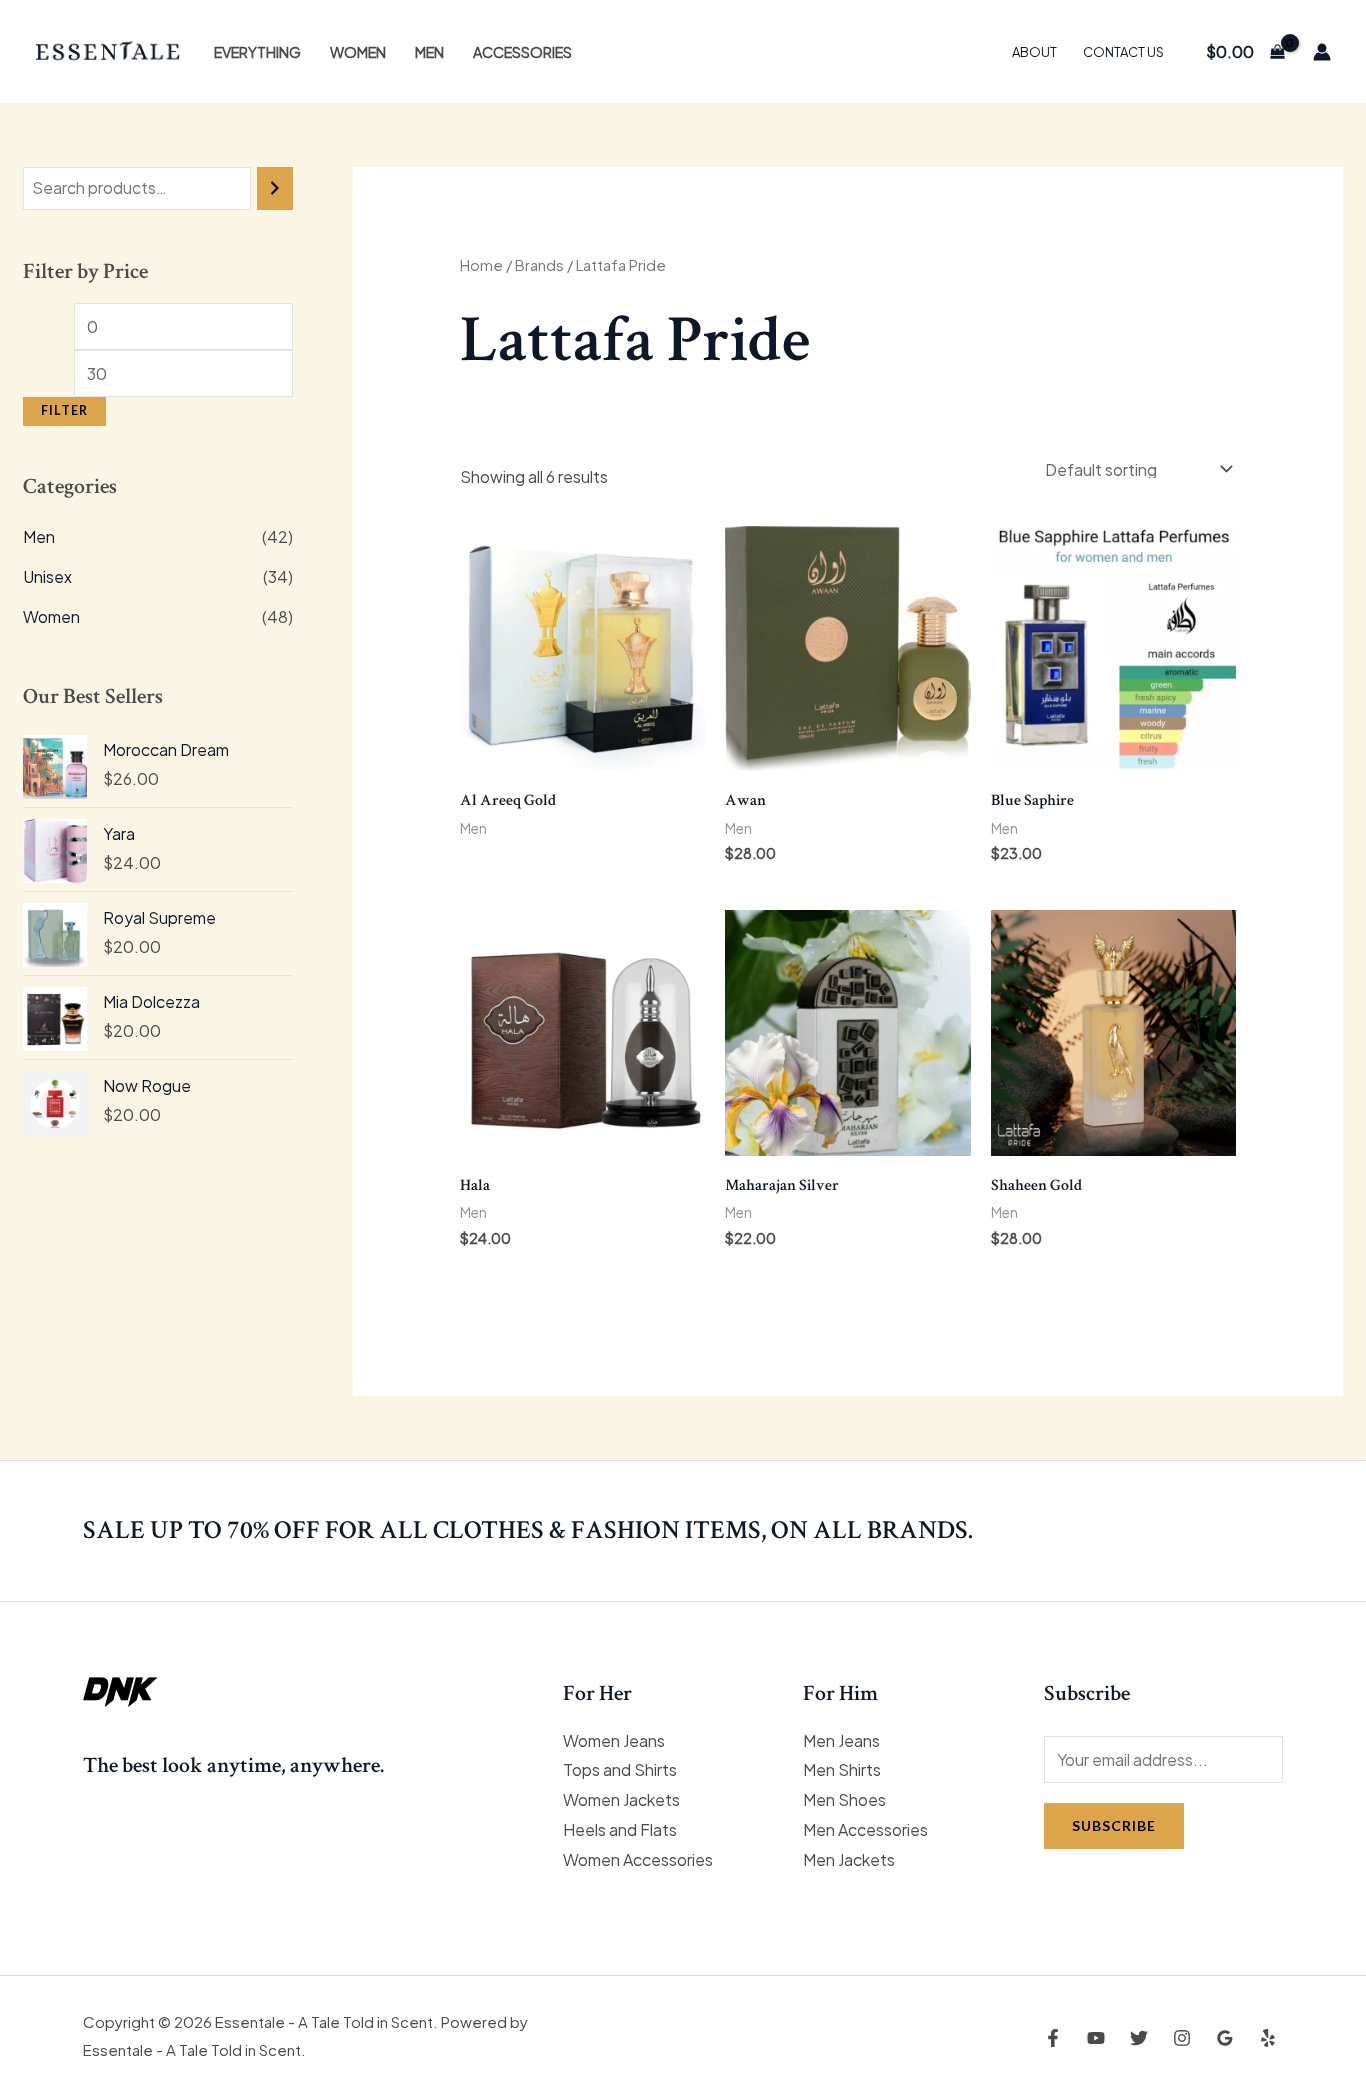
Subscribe (1114, 1825)
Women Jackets (621, 1799)
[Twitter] (1139, 2038)
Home (481, 265)
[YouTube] (1096, 2038)
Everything (257, 52)
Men (429, 52)
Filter (64, 410)
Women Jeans (614, 1740)
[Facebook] (1053, 2038)
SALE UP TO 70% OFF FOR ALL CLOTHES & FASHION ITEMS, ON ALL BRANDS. (528, 1530)
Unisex (47, 576)
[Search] (275, 188)
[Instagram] (1182, 2038)
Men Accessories (865, 1829)
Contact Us (1123, 52)
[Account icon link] (1322, 52)
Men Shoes (844, 1799)
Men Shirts (842, 1769)
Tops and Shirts (620, 1769)
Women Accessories (638, 1859)
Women (358, 52)
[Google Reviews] (1225, 2038)
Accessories (522, 52)
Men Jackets (849, 1859)
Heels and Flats (620, 1829)
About (1034, 52)
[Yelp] (1268, 2038)
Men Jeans (841, 1740)
